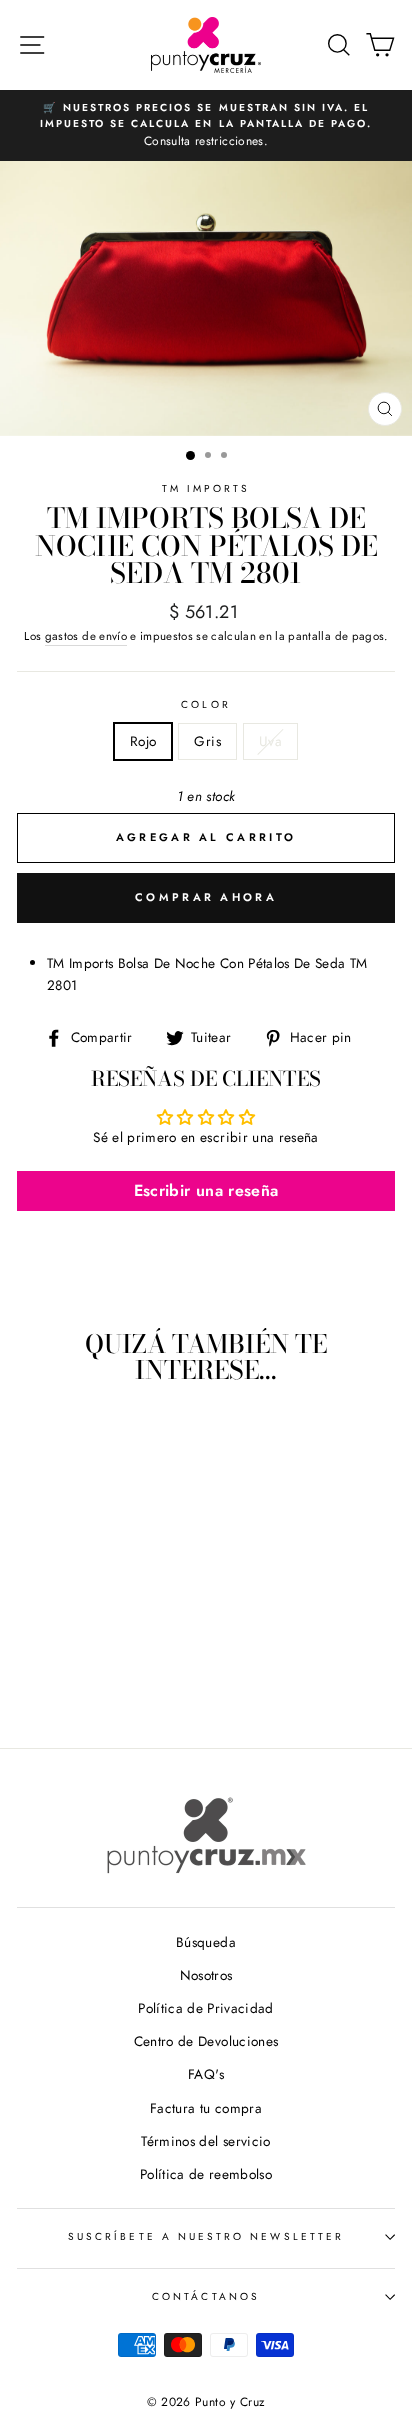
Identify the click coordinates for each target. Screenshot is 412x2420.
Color (205, 704)
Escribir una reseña (206, 1190)
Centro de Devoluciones (206, 2041)
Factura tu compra (206, 2108)
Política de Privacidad (205, 2008)
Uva (270, 741)
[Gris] (88, 1677)
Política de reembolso (206, 2174)
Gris (207, 741)
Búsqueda (206, 1942)
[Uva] (111, 1677)
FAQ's (206, 2074)
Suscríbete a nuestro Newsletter (206, 2236)
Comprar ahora (206, 897)
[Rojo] (65, 1677)
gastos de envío (86, 636)
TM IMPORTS (206, 488)
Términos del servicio (205, 2141)
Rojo (143, 741)
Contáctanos (206, 2296)
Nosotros (206, 1975)
